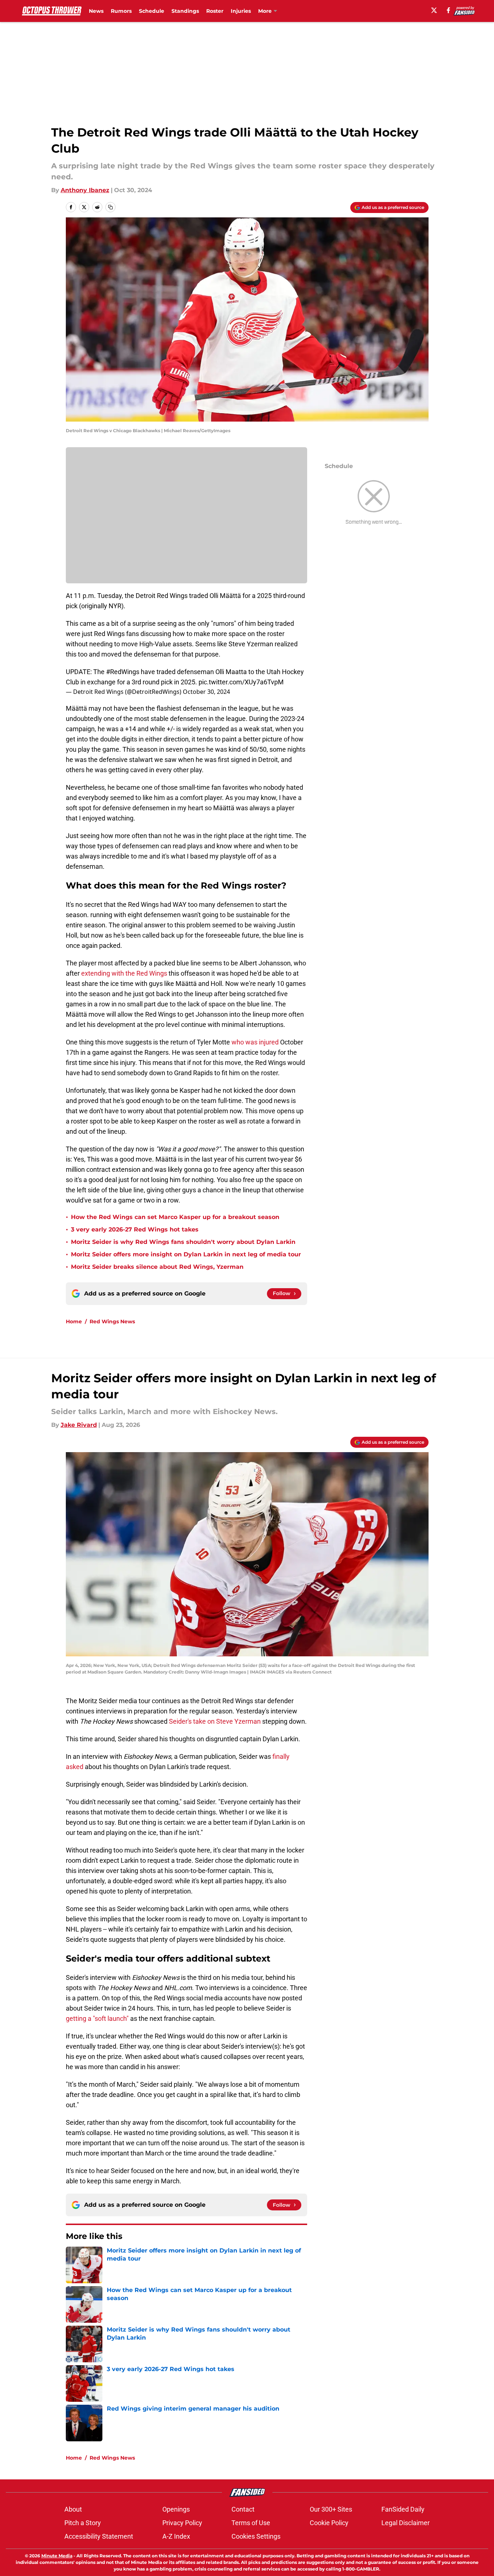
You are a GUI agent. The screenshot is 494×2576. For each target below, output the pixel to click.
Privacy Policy (182, 2523)
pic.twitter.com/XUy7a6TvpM (241, 682)
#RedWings (123, 672)
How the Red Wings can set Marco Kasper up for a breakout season (175, 1217)
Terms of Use (251, 2523)
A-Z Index (176, 2536)
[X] (434, 10)
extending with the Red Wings (124, 973)
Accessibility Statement (99, 2536)
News (96, 11)
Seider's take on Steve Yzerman (215, 1721)
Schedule (152, 11)
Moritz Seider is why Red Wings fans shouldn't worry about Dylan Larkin (183, 1242)
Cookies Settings (256, 2536)
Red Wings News (112, 1321)
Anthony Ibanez (85, 190)
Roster (215, 11)
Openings (176, 2509)
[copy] (110, 207)
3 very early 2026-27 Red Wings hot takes (135, 1229)
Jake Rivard (79, 1425)
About (73, 2509)
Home (74, 1321)
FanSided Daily (403, 2509)
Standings (185, 11)
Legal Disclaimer (406, 2523)
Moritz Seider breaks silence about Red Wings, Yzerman (157, 1267)
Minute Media (57, 2556)
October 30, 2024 (206, 692)
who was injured (255, 1042)
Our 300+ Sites (331, 2509)
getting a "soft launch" (97, 2018)
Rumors (121, 11)
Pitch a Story (83, 2523)
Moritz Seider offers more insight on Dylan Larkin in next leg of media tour (186, 1254)
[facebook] (448, 10)
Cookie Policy (329, 2523)
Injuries (241, 11)
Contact (243, 2509)
